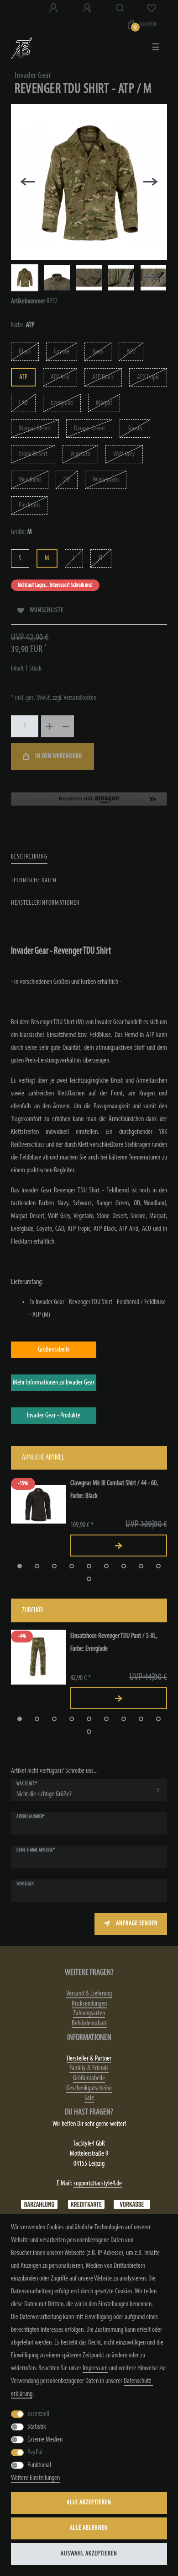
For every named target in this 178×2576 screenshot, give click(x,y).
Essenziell (38, 2414)
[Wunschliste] (152, 8)
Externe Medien (45, 2440)
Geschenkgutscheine (89, 2088)
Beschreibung (29, 857)
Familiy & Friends (89, 2068)
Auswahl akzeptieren (89, 2554)
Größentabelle (89, 2078)
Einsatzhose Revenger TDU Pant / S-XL (114, 1642)
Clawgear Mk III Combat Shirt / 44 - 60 (114, 1490)
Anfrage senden (137, 1924)
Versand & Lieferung (89, 1994)
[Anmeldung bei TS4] (54, 8)
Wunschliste (47, 610)
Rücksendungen (89, 2004)
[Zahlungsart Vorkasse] (132, 2205)
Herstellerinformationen (45, 903)
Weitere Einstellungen (35, 2478)
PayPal (35, 2453)
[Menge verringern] (66, 726)
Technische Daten (34, 881)
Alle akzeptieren (89, 2503)
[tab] (29, 857)
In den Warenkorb (59, 756)
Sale (89, 2098)
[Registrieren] (88, 8)
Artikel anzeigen (119, 1546)
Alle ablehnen (89, 2528)
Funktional (39, 2465)
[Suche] (120, 8)
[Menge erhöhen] (49, 726)
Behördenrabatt (89, 2023)
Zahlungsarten (89, 2013)
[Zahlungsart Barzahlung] (39, 2205)
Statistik (37, 2427)
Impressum (95, 2368)
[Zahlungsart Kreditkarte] (86, 2205)
